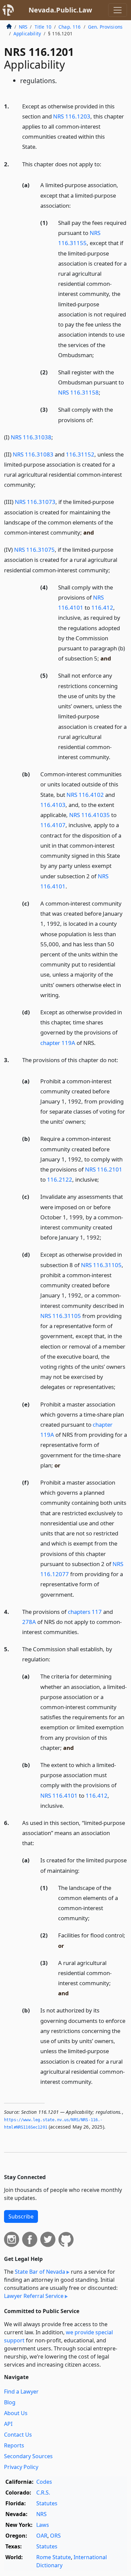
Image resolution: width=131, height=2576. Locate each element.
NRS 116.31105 (101, 1265)
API (8, 2424)
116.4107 (53, 825)
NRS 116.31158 (78, 392)
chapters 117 (85, 1612)
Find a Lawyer (21, 2392)
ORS (55, 2536)
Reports (14, 2445)
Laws (43, 2525)
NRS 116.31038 (31, 437)
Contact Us (18, 2435)
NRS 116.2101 (104, 1169)
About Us (16, 2413)
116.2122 (60, 1179)
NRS (23, 27)
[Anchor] (41, 146)
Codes (44, 2482)
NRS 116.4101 (59, 1795)
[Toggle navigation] (118, 10)
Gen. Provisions (105, 27)
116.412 (102, 607)
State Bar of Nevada (40, 2272)
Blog (10, 2402)
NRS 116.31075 (34, 550)
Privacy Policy (21, 2467)
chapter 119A (58, 1043)
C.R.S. (43, 2493)
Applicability (27, 33)
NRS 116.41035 (90, 815)
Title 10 (43, 27)
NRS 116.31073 (35, 502)
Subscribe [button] (21, 2216)
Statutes (47, 2503)
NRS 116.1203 (72, 116)
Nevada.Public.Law (60, 10)
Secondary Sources (28, 2456)
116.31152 (80, 454)
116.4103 (53, 805)
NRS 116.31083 (33, 454)
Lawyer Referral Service (34, 2296)
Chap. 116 (70, 27)
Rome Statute (54, 2557)
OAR (42, 2536)
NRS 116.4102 (85, 795)
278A (29, 1622)
